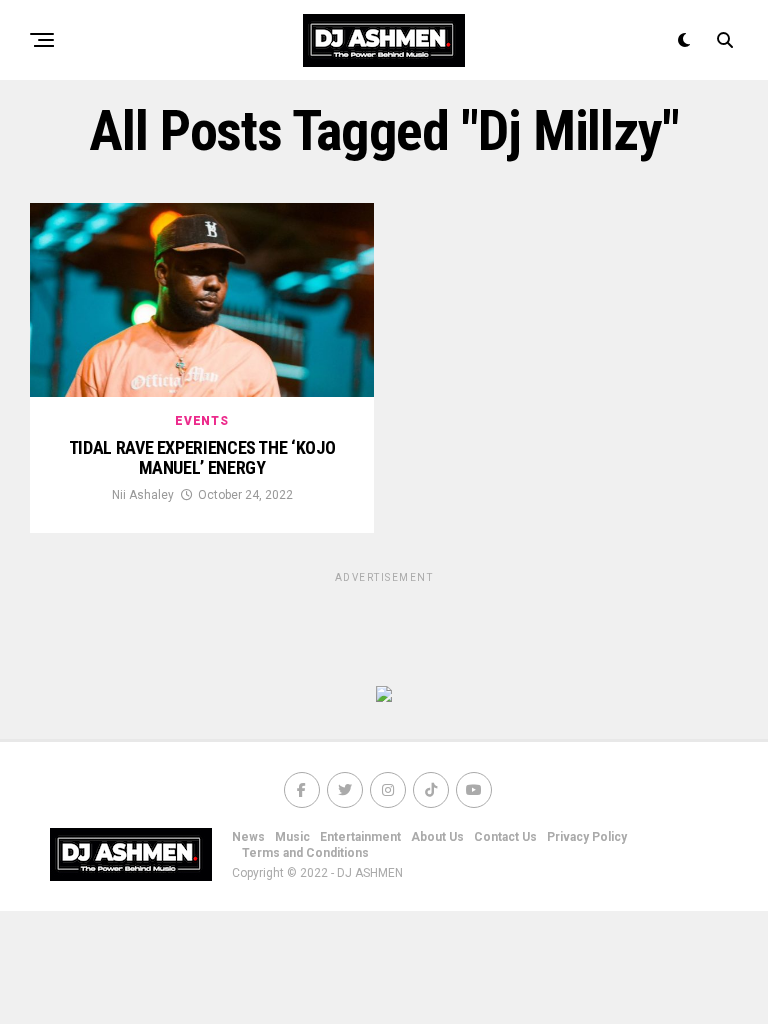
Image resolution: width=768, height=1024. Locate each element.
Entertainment (360, 837)
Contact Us (505, 837)
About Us (437, 837)
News (248, 837)
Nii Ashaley (143, 495)
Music (292, 837)
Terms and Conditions (305, 853)
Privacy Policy (587, 837)
